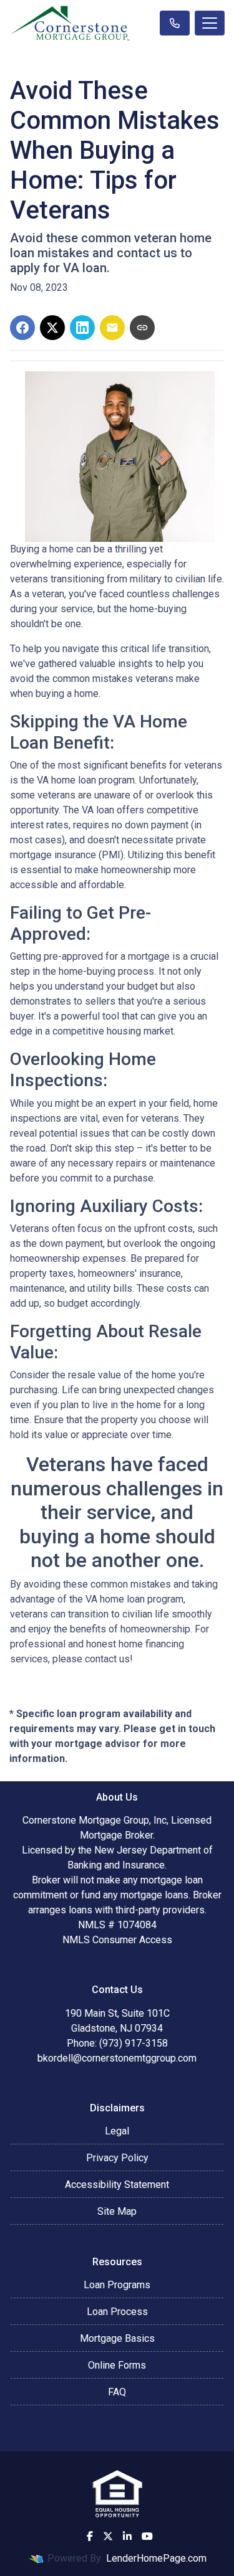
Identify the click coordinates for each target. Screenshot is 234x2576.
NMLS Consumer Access (117, 1940)
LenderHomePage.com (156, 2558)
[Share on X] (52, 328)
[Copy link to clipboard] (142, 328)
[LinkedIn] (127, 2536)
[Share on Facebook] (22, 328)
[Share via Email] (112, 328)
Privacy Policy (117, 2158)
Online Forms (117, 2365)
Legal (117, 2131)
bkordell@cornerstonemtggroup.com (117, 2058)
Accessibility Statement (117, 2185)
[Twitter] (108, 2536)
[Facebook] (90, 2536)
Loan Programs (117, 2285)
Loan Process (117, 2312)
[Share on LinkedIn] (82, 328)
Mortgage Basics (117, 2338)
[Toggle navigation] (210, 23)
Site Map (117, 2211)
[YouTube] (147, 2536)
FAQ (117, 2392)
